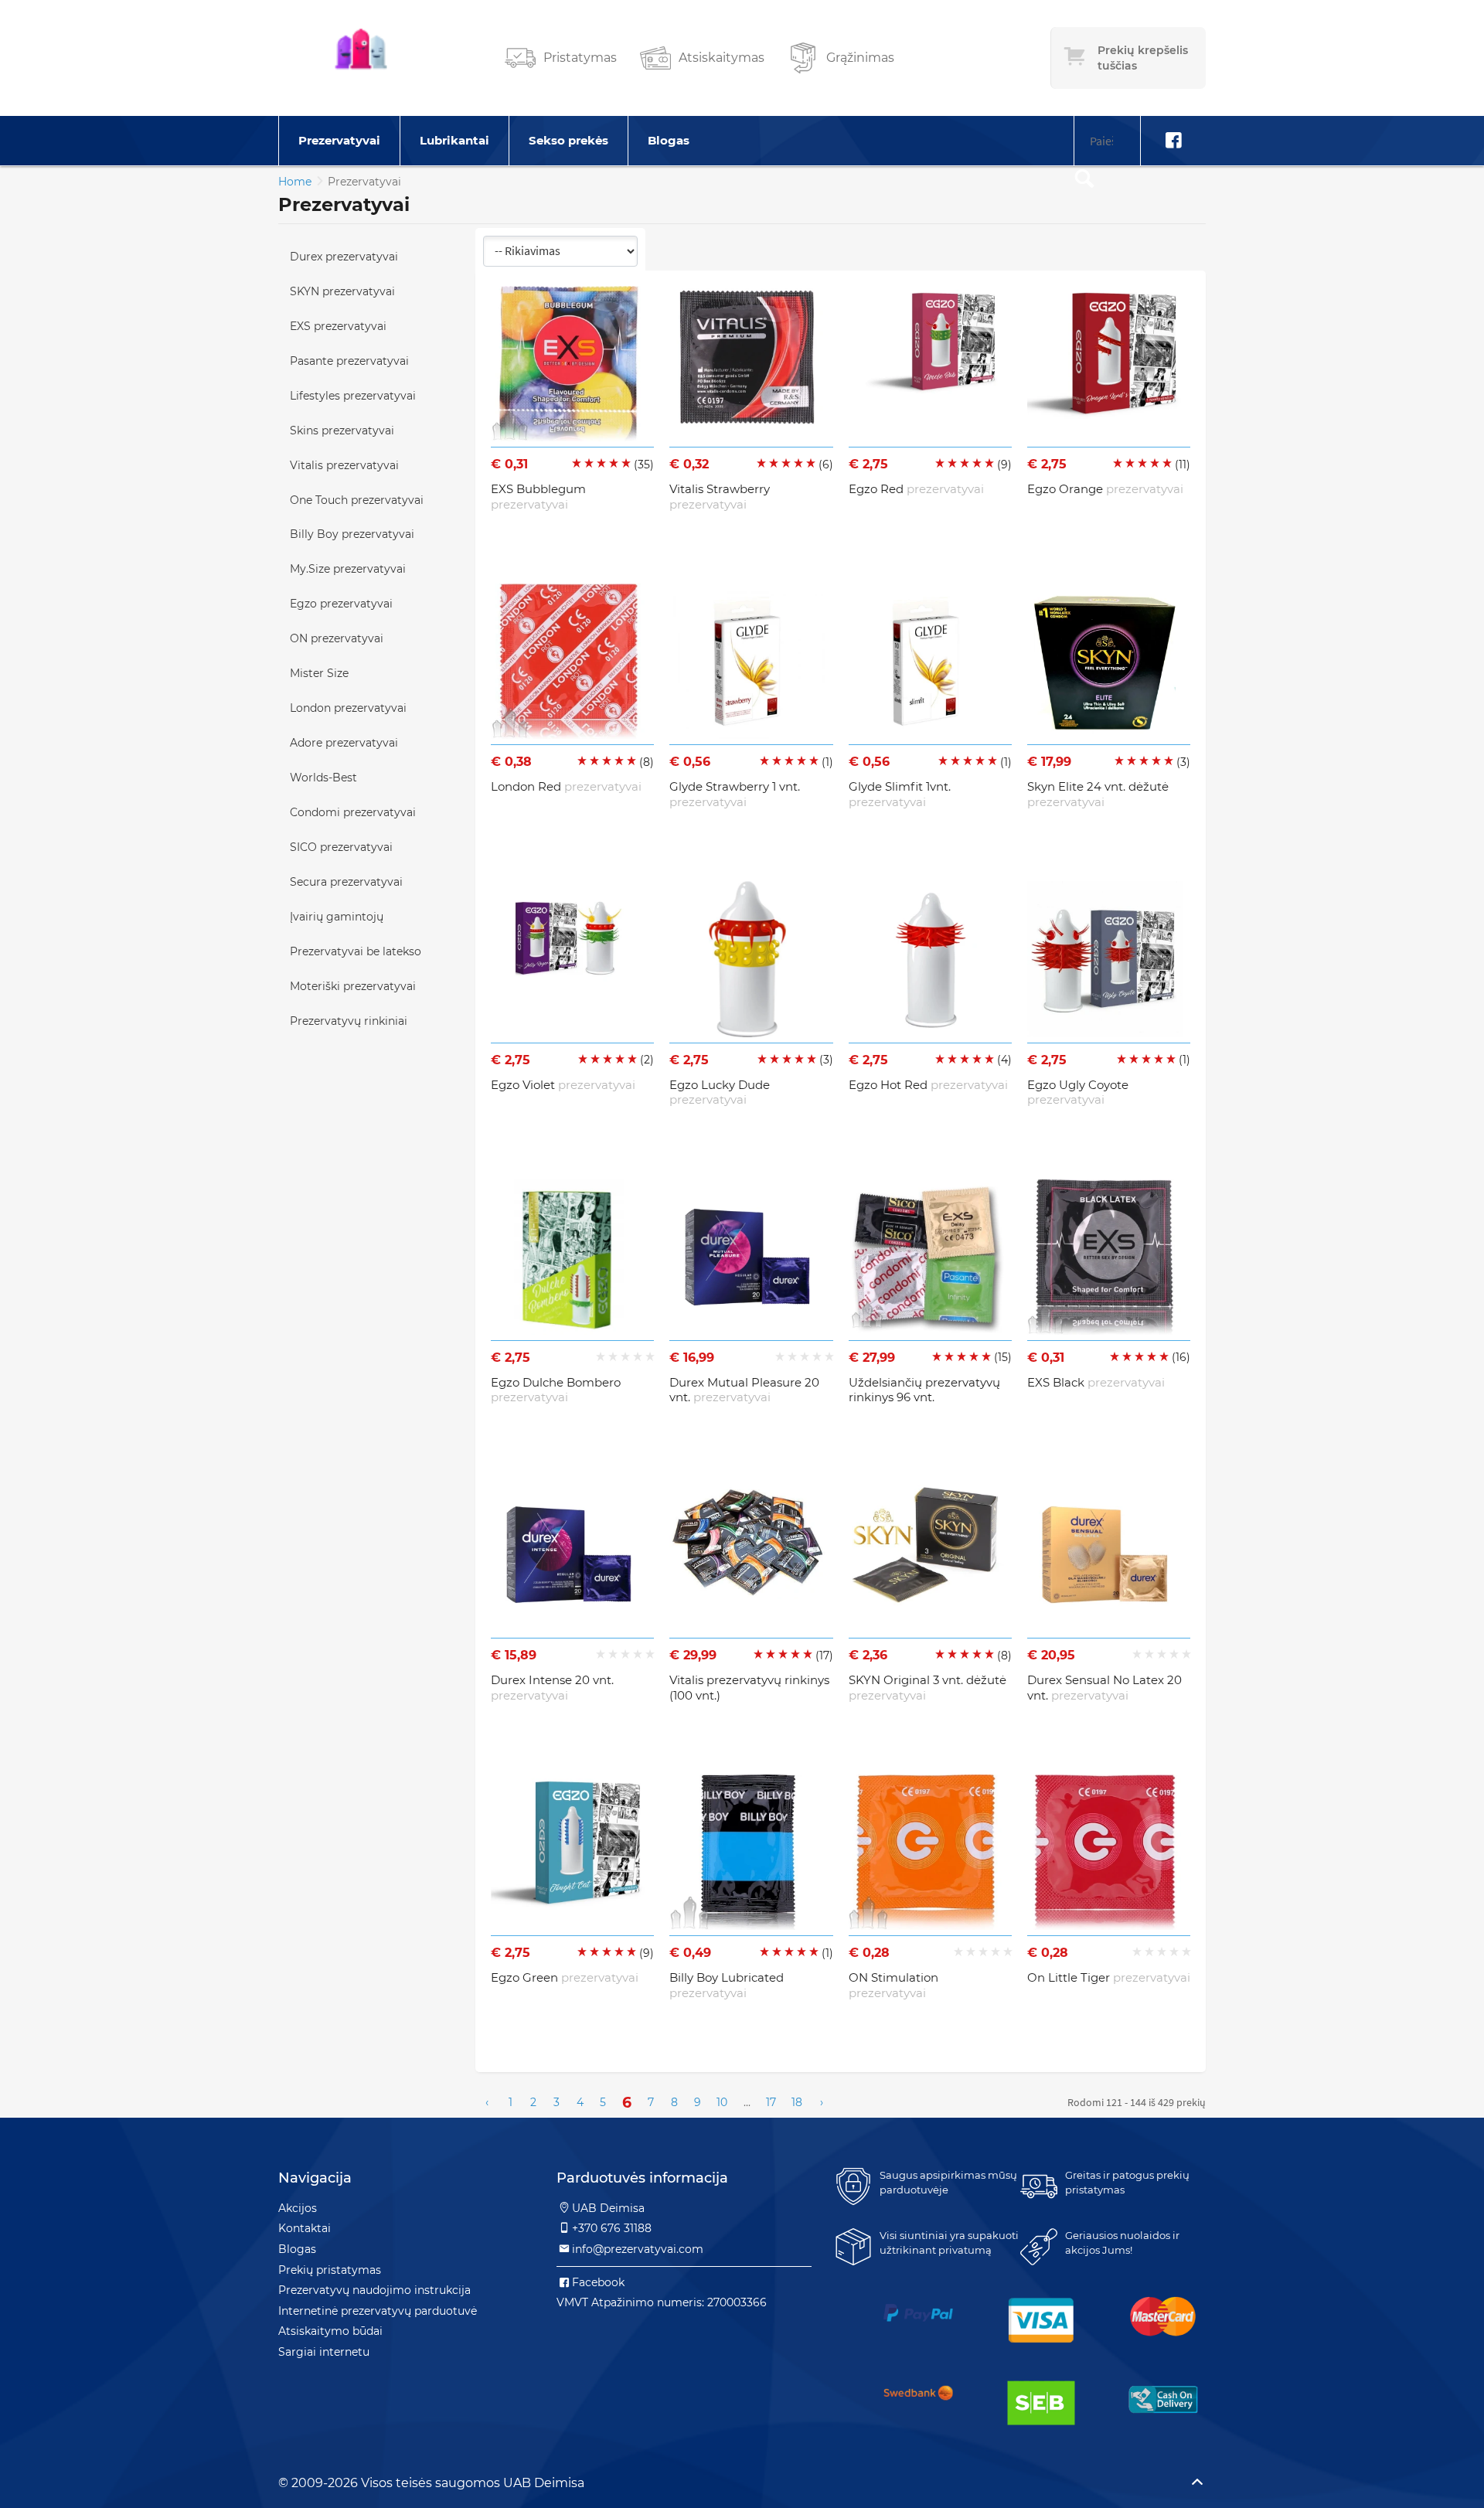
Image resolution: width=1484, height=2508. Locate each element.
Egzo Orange (1105, 489)
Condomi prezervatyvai (353, 812)
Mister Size (319, 673)
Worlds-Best (323, 778)
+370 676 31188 (612, 2228)
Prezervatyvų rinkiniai (349, 1021)
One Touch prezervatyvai (357, 500)
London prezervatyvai (348, 708)
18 (797, 2102)
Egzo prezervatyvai (341, 604)
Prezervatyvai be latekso (356, 951)
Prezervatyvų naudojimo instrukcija (374, 2290)
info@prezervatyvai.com (638, 2249)
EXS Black (1096, 1382)
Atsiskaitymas (722, 58)
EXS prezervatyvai (338, 326)
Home (295, 182)
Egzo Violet (563, 1085)
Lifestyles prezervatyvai (353, 396)
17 (771, 2102)
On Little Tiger (1109, 1977)
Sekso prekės (568, 140)
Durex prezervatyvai (344, 257)
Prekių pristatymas (330, 2270)
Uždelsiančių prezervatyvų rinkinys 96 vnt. (924, 1390)
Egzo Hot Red (928, 1085)
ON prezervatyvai (337, 638)
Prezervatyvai (339, 140)
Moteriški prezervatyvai (353, 986)
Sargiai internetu (324, 2352)
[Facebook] (1173, 141)
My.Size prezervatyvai (348, 569)
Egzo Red (916, 489)
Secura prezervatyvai (346, 882)
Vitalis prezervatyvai (344, 465)
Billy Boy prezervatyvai (352, 534)
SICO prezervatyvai (341, 847)
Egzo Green (565, 1977)
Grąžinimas (860, 58)
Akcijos (298, 2208)
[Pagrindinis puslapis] (361, 58)
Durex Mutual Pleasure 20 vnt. (744, 1390)
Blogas (669, 140)
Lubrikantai (454, 140)
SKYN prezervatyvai (342, 291)
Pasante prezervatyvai (349, 361)
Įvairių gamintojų (337, 917)
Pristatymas (580, 58)
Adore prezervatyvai (344, 743)
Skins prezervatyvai (342, 430)
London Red (566, 786)
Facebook (598, 2282)
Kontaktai (305, 2228)
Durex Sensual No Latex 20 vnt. (1104, 1688)
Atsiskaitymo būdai (330, 2331)
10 (722, 2102)
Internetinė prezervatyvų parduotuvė (378, 2311)
